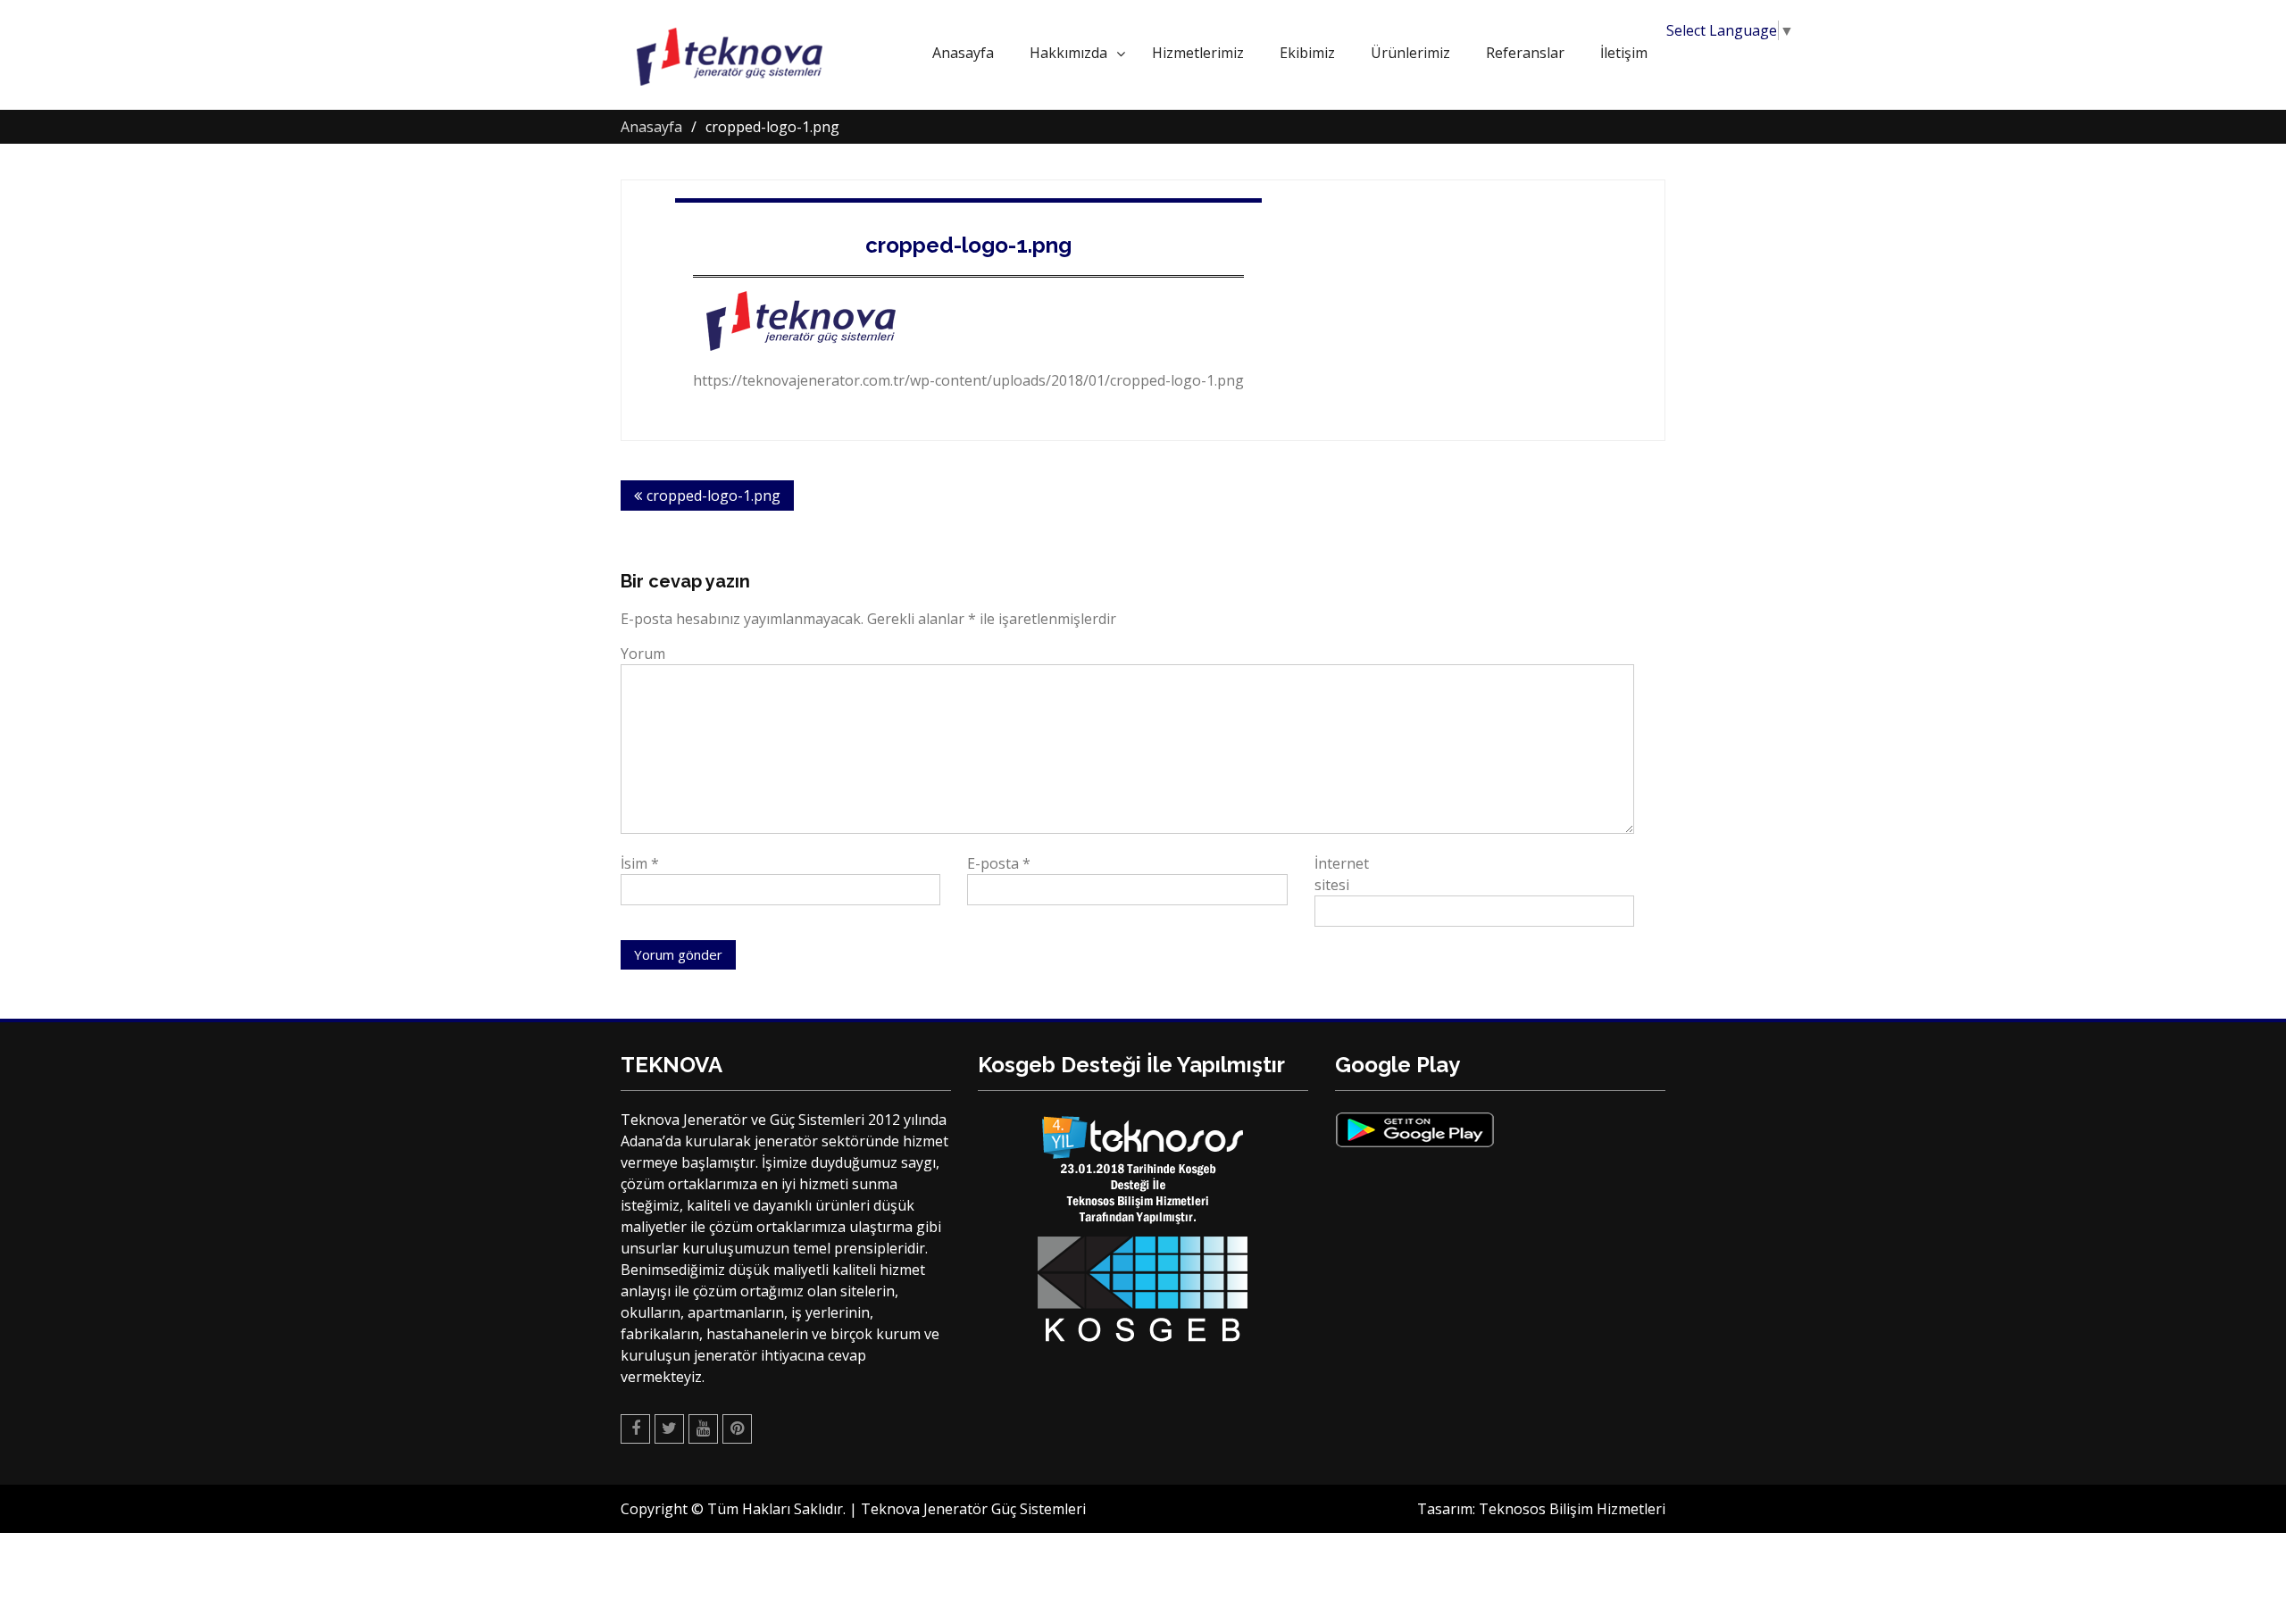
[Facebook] (635, 1429)
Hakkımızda (1068, 53)
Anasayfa (963, 53)
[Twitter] (669, 1429)
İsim (640, 863)
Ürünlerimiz (1410, 53)
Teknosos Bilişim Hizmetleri (1572, 1509)
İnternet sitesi (1342, 874)
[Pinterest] (737, 1429)
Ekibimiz (1307, 53)
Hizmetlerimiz (1198, 53)
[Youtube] (703, 1429)
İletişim (1624, 53)
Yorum (643, 654)
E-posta (999, 863)
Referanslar (1525, 53)
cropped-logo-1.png (968, 245)
